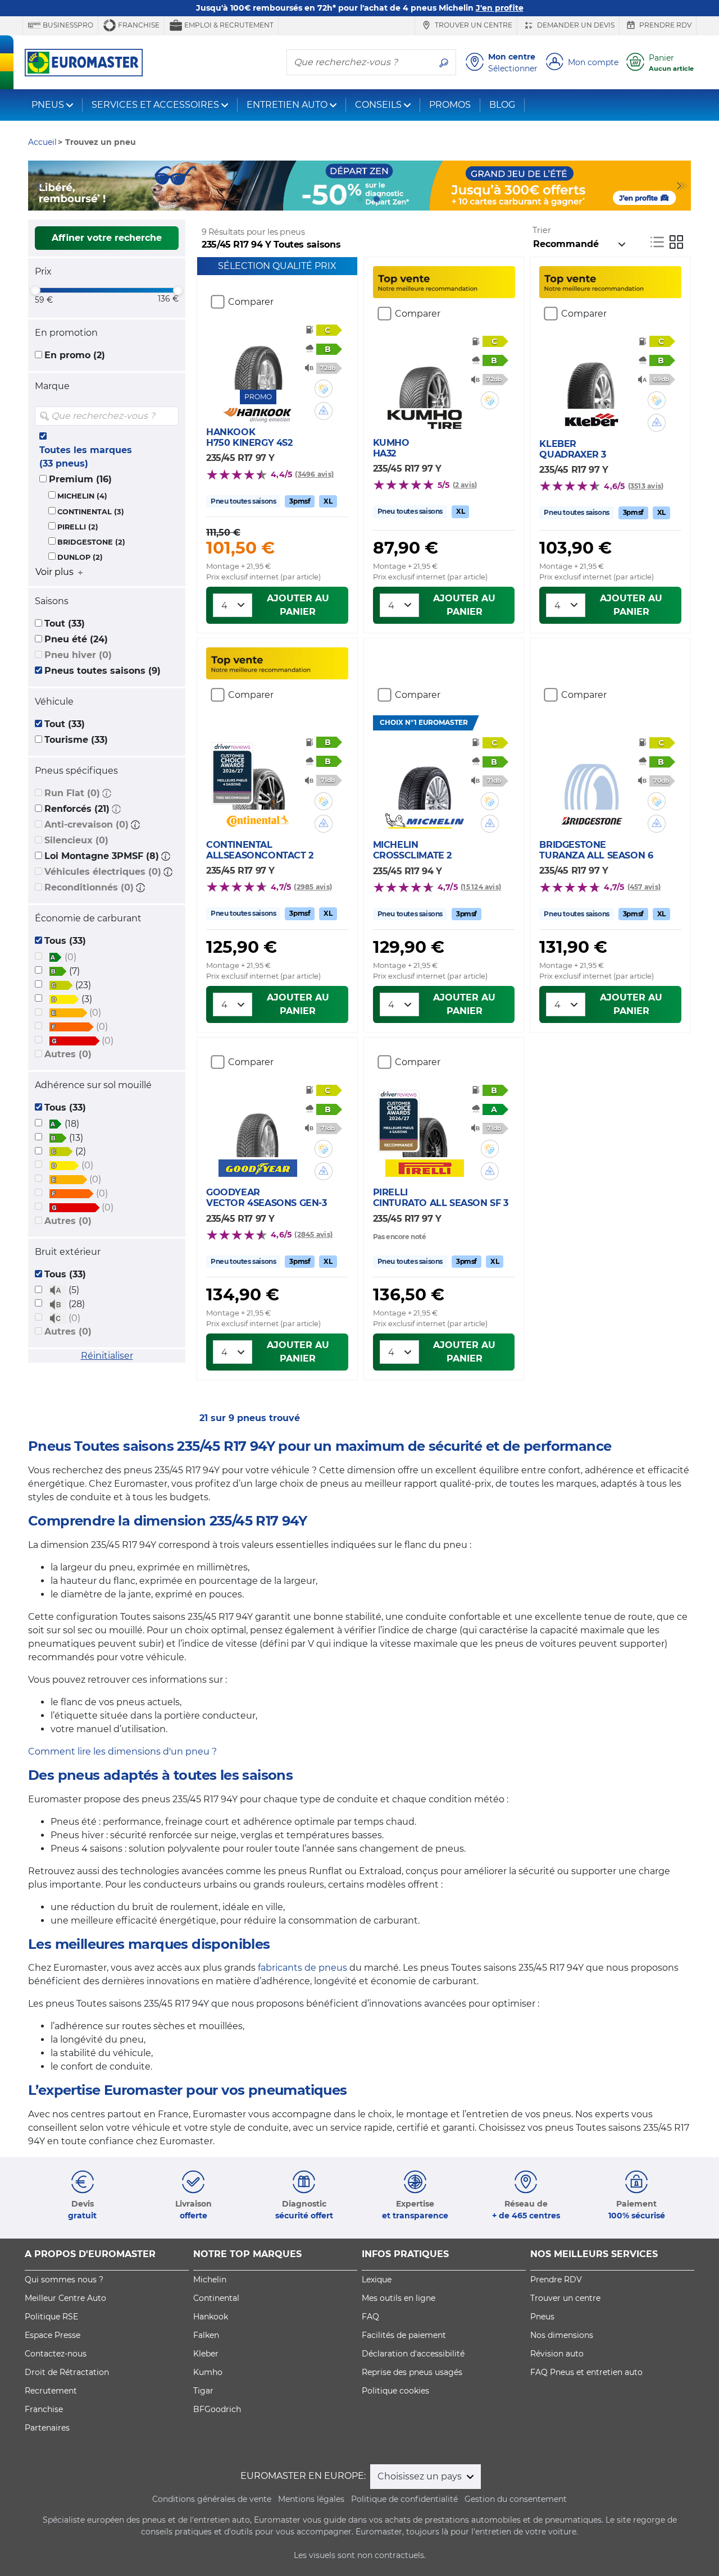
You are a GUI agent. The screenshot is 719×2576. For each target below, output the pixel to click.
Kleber (206, 2354)
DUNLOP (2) (80, 557)
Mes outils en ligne (399, 2298)
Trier (542, 230)
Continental (216, 2298)
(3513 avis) (646, 486)
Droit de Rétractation (67, 2372)
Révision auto (557, 2354)
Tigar (203, 2391)
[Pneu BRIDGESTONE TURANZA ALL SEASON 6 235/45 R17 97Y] (591, 776)
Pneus (542, 2317)
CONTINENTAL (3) (91, 512)
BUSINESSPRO (67, 25)
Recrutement (51, 2391)
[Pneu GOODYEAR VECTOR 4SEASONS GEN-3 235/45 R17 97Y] (258, 1123)
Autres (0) (68, 1054)
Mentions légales (311, 2499)
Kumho (208, 2372)
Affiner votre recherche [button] (107, 238)
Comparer (251, 302)
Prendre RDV (665, 25)
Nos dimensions (562, 2335)
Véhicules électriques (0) (103, 872)
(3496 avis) (314, 474)
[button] (107, 793)
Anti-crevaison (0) (87, 825)
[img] (169, 416)
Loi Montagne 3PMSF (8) (102, 856)
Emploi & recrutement (228, 25)
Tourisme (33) (76, 740)
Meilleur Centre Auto (65, 2298)
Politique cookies (395, 2391)
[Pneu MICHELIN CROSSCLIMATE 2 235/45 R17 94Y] (424, 776)
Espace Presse (53, 2335)
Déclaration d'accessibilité (413, 2354)
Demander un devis (575, 25)
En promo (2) (75, 355)
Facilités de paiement (404, 2335)
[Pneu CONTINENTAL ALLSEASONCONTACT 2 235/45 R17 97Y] (258, 776)
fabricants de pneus (302, 1968)
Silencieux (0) (76, 840)
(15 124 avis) (481, 887)
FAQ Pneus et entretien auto (586, 2372)
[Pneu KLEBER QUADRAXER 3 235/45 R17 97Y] (591, 375)
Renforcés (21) (77, 809)
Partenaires (47, 2428)
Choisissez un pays (421, 2476)
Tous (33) (65, 941)
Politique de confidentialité (404, 2499)
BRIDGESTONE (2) (91, 542)
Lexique (377, 2280)
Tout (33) (65, 624)
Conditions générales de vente (212, 2499)
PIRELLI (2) (78, 527)
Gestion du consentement (516, 2499)
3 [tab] (359, 199)
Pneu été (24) (76, 639)
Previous (37, 186)
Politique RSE (51, 2317)
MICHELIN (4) (82, 496)
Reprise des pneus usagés (412, 2372)
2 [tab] (343, 199)
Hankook (211, 2317)
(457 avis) (644, 887)
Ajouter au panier (298, 605)
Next (682, 186)
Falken (206, 2335)
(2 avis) (465, 485)
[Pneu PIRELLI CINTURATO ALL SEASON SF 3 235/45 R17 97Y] (424, 1123)
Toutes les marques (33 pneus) (86, 457)
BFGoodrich (217, 2409)
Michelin (210, 2280)
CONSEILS (378, 105)
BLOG (502, 105)
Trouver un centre (473, 25)
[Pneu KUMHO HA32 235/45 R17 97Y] (424, 374)
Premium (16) (80, 479)
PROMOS (450, 105)
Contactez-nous (56, 2354)
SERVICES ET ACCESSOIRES (155, 105)
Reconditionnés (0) (89, 887)
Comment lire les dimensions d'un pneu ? (122, 1751)
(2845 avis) (313, 1234)
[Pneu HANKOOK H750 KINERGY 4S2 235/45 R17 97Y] (258, 356)
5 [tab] (393, 199)
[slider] (35, 290)
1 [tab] (326, 199)
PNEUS (48, 105)
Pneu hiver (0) (78, 655)
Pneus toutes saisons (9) (103, 671)
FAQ (370, 2317)
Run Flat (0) (72, 793)
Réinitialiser (107, 1356)
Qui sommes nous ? (64, 2280)
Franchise (138, 25)
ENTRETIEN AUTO (287, 105)
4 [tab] (376, 199)
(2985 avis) (313, 887)
